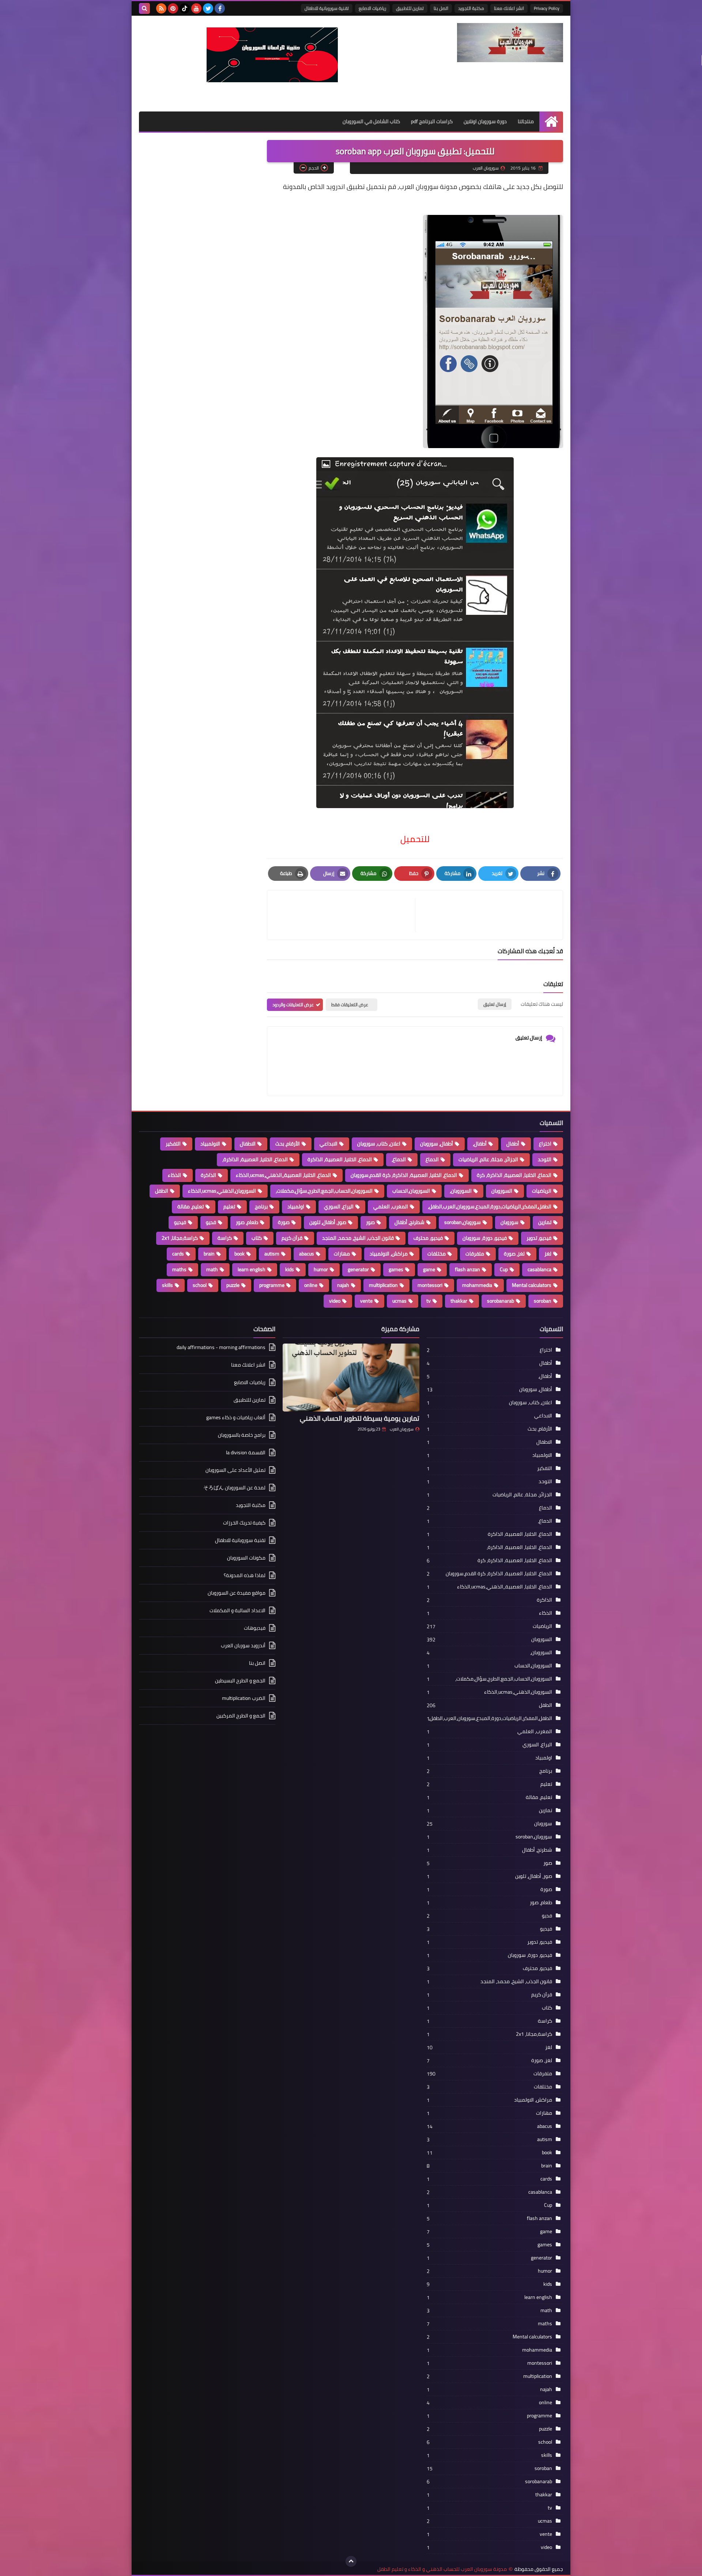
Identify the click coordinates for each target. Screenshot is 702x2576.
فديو (211, 1222)
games (396, 1269)
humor (321, 1269)
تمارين (545, 1222)
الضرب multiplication (244, 1698)
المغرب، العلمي (391, 1206)
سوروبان (509, 1222)
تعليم (229, 1206)
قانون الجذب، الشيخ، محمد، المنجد (358, 1238)
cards (178, 1254)
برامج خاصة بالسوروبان (242, 1435)
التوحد (545, 1159)
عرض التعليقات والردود (293, 1005)
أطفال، (480, 1144)
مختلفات (437, 1254)
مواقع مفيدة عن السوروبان (237, 1593)
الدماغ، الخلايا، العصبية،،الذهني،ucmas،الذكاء (283, 1175)
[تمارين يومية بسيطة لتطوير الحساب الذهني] (351, 1378)
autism (272, 1254)
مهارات (342, 1254)
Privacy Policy (547, 8)
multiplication (383, 1285)
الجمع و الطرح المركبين (241, 1716)
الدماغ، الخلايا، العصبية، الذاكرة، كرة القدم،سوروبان (404, 1175)
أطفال (513, 1144)
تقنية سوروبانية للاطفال (327, 8)
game (429, 1269)
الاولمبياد (210, 1144)
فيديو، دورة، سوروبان (485, 1238)
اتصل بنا (441, 8)
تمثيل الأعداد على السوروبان (235, 1470)
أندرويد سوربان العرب (243, 1645)
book (239, 1254)
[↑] (351, 2561)
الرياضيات (542, 1191)
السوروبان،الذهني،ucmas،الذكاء (222, 1191)
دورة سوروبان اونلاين (485, 121)
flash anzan (467, 1269)
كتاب (257, 1238)
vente (366, 1301)
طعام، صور (247, 1222)
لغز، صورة (514, 1254)
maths (179, 1269)
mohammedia (477, 1285)
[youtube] (196, 8)
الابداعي (329, 1144)
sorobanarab (501, 1301)
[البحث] (144, 8)
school (200, 1285)
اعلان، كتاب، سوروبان (379, 1144)
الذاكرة (208, 1175)
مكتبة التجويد (471, 8)
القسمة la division (246, 1452)
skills (167, 1285)
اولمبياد (296, 1206)
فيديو (180, 1222)
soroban (543, 1301)
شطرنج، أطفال (409, 1222)
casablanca (539, 1269)
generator (358, 1269)
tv (429, 1301)
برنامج (261, 1206)
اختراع (545, 1144)
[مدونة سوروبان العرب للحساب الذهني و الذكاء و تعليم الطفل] (510, 43)
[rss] (161, 8)
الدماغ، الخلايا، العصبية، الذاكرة (340, 1159)
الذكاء (174, 1175)
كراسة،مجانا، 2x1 (180, 1238)
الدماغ (432, 1159)
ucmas (399, 1301)
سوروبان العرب (402, 1429)
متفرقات (475, 1254)
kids (290, 1269)
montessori (430, 1285)
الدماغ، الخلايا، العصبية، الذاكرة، (255, 1159)
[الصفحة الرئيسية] (551, 122)
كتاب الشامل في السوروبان (371, 121)
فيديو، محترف (428, 1238)
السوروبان (502, 1191)
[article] (345, 915)
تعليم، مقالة (190, 1206)
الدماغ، (399, 1159)
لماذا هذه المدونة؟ (245, 1575)
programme (272, 1285)
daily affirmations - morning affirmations (221, 1348)
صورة (284, 1222)
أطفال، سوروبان (437, 1144)
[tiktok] (185, 8)
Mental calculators (532, 1285)
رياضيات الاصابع (372, 8)
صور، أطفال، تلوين (328, 1222)
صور (370, 1222)
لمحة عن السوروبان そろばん (234, 1488)
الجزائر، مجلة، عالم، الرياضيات (488, 1159)
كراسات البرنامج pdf (432, 121)
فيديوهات (255, 1628)
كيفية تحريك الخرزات (244, 1523)
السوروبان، (461, 1191)
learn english (252, 1269)
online (311, 1285)
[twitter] (208, 8)
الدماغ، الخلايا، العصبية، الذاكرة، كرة (514, 1175)
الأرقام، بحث (288, 1144)
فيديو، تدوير (539, 1238)
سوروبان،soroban (463, 1222)
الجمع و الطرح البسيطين (240, 1681)
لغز (548, 1254)
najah (343, 1285)
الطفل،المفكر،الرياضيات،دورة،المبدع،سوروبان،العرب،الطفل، (490, 1206)
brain (209, 1254)
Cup (504, 1269)
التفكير (173, 1144)
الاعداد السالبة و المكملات (237, 1610)
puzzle (233, 1285)
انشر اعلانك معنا (509, 8)
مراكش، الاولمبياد (389, 1254)
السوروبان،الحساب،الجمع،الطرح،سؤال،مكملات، (324, 1191)
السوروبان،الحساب (411, 1191)
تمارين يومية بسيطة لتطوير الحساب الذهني (360, 1418)
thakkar (459, 1301)
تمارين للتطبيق (410, 8)
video (335, 1301)
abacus (307, 1254)
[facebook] (220, 8)
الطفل (162, 1191)
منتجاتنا (526, 121)
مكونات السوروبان (246, 1558)
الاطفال (248, 1144)
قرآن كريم (292, 1238)
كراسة (225, 1238)
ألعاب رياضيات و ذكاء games (236, 1417)
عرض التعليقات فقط (350, 1005)
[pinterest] (173, 8)
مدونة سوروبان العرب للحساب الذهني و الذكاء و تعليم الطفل (442, 2569)
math (212, 1269)
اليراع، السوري (339, 1206)
